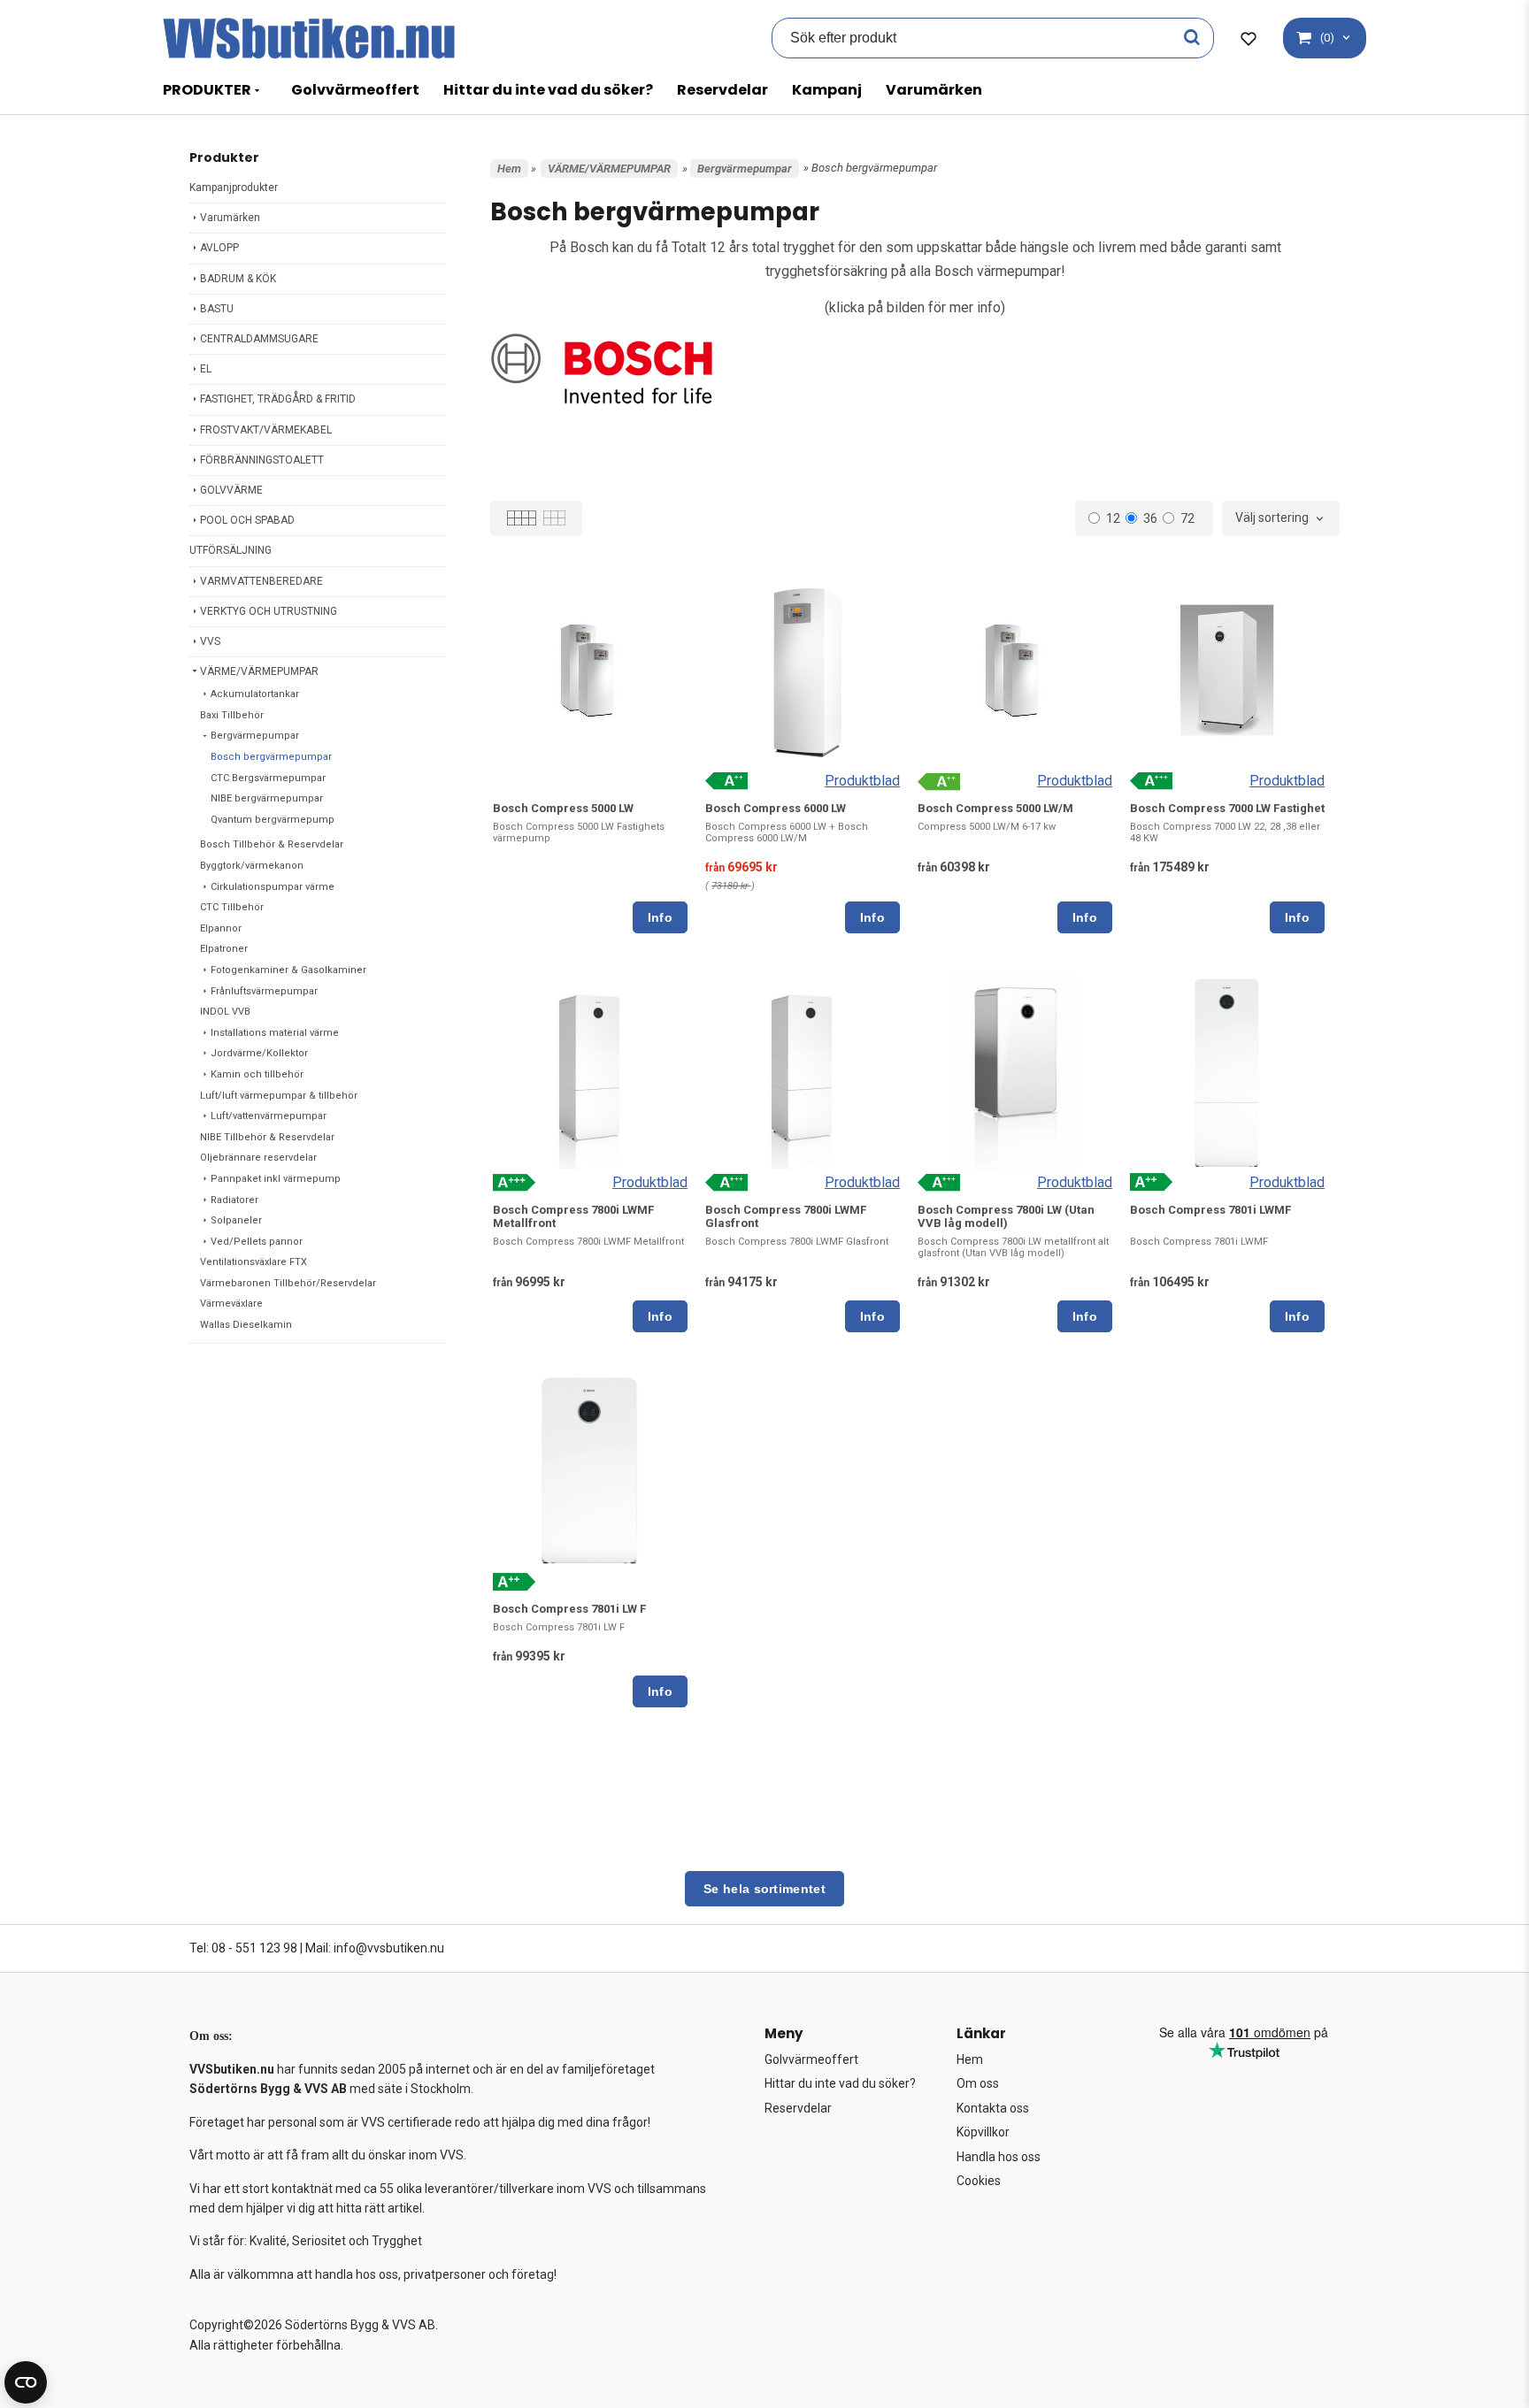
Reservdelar (722, 90)
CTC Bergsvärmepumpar (268, 778)
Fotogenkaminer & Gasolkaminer (288, 970)
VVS (210, 641)
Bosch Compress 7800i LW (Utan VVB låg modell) (1006, 1216)
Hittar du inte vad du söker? (548, 90)
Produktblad (862, 781)
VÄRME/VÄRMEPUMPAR (259, 671)
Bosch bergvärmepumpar (271, 757)
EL (206, 369)
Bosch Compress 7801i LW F (569, 1609)
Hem (509, 169)
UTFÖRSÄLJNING (231, 550)
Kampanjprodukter (234, 188)
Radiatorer (234, 1200)
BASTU (217, 309)
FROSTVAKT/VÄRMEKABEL (266, 430)
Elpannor (221, 928)
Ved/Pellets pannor (257, 1242)
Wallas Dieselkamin (246, 1325)
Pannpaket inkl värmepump (276, 1179)
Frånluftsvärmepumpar (264, 991)
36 (1150, 518)
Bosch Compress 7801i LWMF (1210, 1210)
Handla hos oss (999, 2157)
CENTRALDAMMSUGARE (259, 339)
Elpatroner (224, 949)
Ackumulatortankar (255, 694)
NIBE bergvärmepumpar (267, 798)
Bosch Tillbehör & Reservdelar (272, 844)
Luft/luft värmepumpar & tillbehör (279, 1096)
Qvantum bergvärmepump (273, 820)
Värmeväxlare (231, 1304)
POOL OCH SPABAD (247, 520)
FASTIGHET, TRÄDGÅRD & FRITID (278, 399)
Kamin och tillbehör (257, 1074)
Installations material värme (275, 1033)
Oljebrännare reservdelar (258, 1158)
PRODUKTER (207, 90)
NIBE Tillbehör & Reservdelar (267, 1137)
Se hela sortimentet (764, 1889)
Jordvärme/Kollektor (259, 1053)
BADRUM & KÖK (238, 279)
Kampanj (827, 90)
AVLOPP (219, 248)
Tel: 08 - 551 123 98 (243, 1948)
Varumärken (934, 90)
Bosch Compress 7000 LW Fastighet (1227, 808)
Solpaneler (236, 1220)
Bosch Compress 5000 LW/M (995, 808)
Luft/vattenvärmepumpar (269, 1116)
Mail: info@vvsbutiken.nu (375, 1948)
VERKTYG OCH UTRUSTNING (269, 611)
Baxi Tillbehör (232, 715)
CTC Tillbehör (232, 907)
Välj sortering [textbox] (1272, 518)
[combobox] (1281, 518)
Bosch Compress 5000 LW (563, 808)
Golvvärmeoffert (355, 90)
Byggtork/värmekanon (252, 866)
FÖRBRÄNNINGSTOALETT (262, 460)
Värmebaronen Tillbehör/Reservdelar (288, 1283)
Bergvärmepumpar (255, 736)
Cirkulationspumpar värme (273, 887)
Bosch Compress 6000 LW (776, 808)
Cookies (979, 2181)
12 (1113, 518)
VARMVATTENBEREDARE (261, 581)
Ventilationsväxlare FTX (254, 1262)
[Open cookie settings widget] (26, 2382)
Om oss (978, 2083)
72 (1187, 518)
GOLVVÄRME (231, 490)
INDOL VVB (225, 1012)
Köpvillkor (983, 2132)
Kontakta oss (993, 2108)
